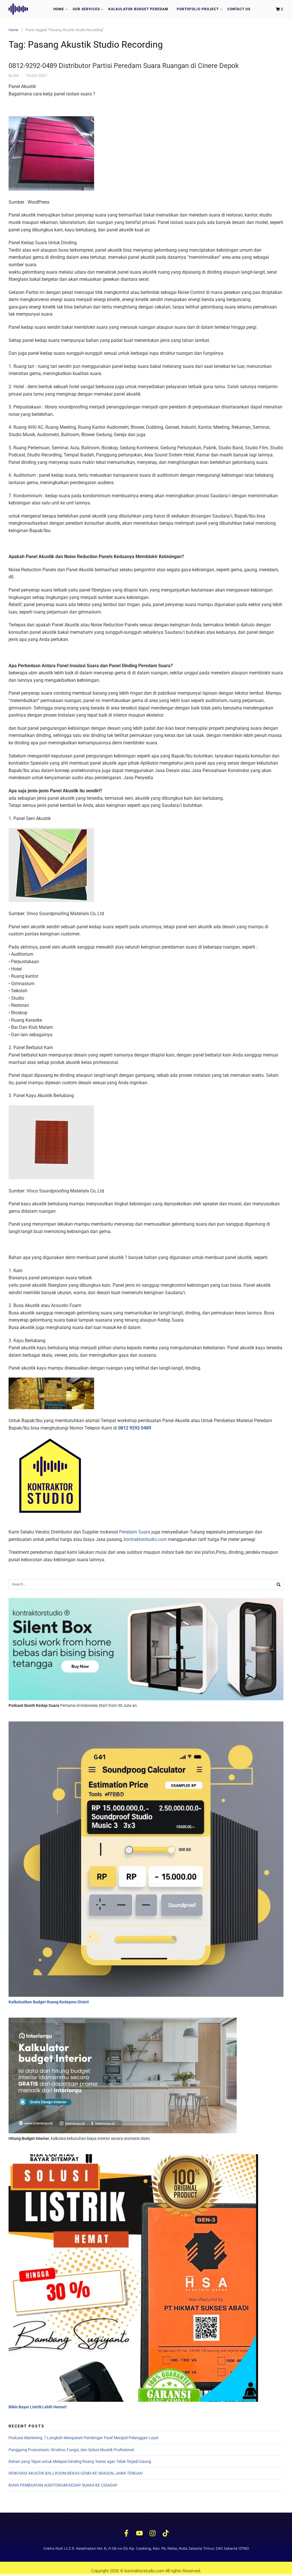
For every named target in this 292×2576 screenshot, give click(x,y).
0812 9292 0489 (135, 1428)
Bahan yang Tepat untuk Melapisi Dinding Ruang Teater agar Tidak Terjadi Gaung (80, 2461)
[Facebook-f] (126, 2533)
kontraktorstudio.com (145, 1539)
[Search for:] (146, 1584)
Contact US (239, 9)
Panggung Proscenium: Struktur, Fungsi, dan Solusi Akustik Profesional (71, 2450)
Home (59, 9)
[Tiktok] (166, 2533)
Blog (14, 76)
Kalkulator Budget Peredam (138, 9)
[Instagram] (153, 2533)
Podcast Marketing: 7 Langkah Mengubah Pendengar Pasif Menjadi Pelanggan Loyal (83, 2438)
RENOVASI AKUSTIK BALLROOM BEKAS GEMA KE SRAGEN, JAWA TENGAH (76, 2473)
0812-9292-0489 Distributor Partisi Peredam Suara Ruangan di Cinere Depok (124, 66)
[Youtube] (139, 2533)
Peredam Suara (135, 1532)
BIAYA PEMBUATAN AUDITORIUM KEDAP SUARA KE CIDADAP (63, 2485)
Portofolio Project (198, 9)
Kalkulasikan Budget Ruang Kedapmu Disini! (49, 2002)
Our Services (86, 9)
